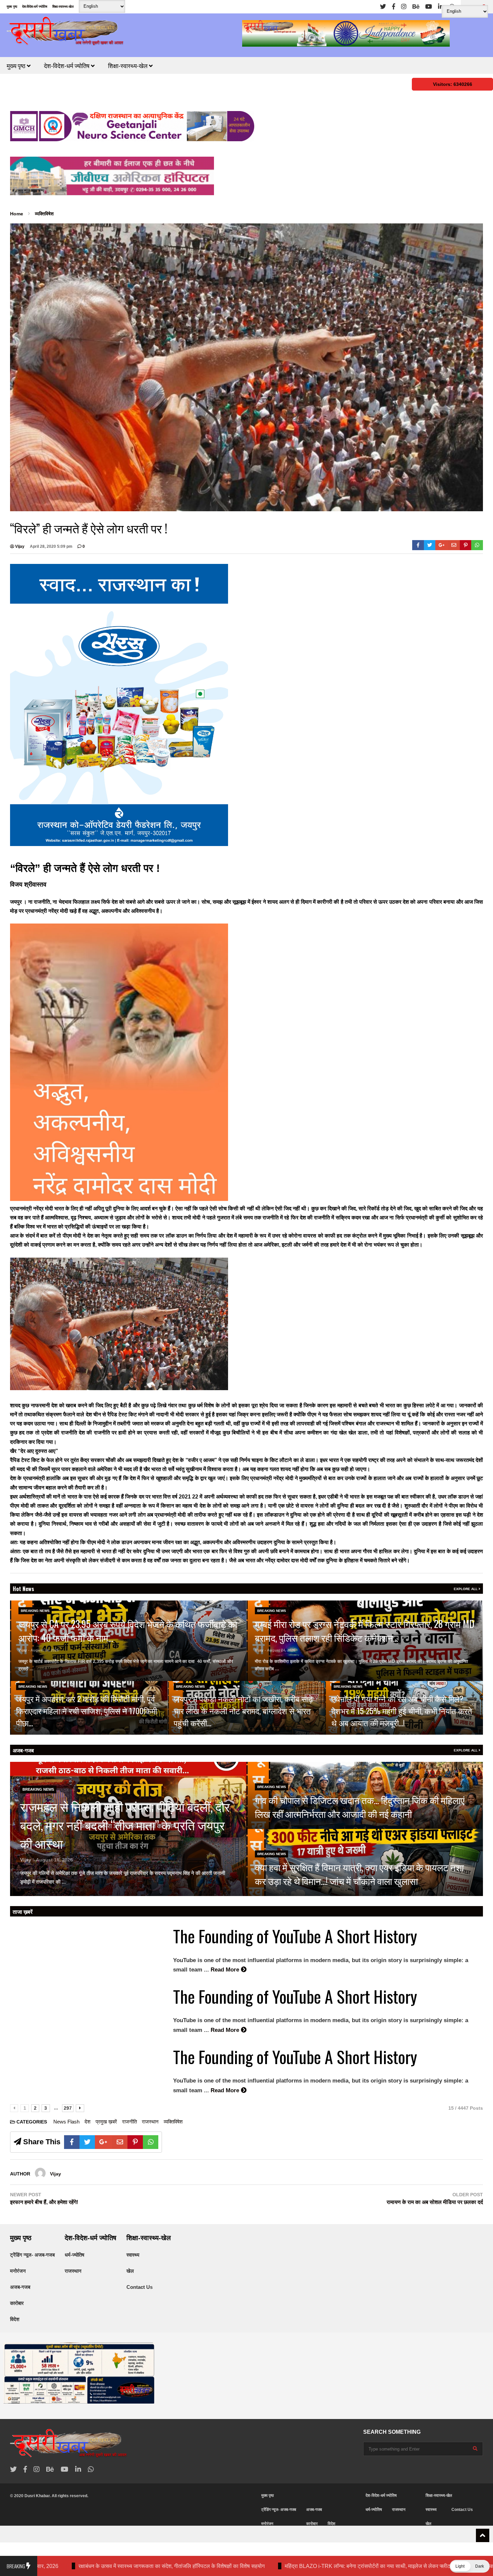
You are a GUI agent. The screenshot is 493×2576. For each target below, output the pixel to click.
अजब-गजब (23, 1750)
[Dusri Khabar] (65, 33)
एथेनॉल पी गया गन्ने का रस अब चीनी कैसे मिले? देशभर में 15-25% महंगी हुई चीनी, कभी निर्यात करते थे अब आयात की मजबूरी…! (402, 1711)
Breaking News (35, 1611)
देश (88, 2122)
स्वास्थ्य (133, 2255)
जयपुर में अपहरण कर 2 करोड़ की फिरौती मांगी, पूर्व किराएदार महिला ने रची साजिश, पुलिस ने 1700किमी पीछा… (87, 1711)
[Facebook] (394, 7)
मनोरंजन (18, 2271)
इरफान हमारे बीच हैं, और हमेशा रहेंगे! (44, 2202)
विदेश (15, 2319)
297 (68, 2108)
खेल (130, 2271)
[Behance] (416, 7)
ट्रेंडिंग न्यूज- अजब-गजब (32, 2255)
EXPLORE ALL (466, 1589)
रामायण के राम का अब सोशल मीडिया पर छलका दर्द (435, 2202)
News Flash (66, 2122)
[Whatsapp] (477, 545)
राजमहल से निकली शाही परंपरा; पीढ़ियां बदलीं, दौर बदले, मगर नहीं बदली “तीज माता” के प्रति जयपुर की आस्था (125, 1825)
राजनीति (129, 2122)
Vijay (19, 546)
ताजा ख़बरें (23, 1911)
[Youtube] (429, 7)
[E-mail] (454, 545)
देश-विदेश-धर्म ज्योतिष (35, 7)
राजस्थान (150, 2122)
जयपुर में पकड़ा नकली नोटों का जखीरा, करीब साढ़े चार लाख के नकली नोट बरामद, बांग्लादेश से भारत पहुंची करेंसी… (243, 1711)
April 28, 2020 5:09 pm (51, 546)
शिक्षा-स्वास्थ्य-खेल (63, 7)
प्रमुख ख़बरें (106, 2122)
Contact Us (140, 2287)
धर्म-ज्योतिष (74, 2255)
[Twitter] (383, 7)
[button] (470, 2566)
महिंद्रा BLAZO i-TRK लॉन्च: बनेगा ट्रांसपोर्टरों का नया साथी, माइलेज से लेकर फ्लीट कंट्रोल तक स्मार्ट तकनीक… (221, 2566)
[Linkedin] (441, 7)
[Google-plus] (442, 545)
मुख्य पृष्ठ (12, 7)
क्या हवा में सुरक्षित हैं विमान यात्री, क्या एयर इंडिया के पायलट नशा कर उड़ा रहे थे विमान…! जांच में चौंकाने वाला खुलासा (359, 1874)
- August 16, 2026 (53, 1860)
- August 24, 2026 (43, 1650)
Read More (47, 1669)
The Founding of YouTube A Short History (295, 1936)
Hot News (23, 1589)
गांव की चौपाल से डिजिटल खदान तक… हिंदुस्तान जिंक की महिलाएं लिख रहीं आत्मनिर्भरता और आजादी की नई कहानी (360, 1807)
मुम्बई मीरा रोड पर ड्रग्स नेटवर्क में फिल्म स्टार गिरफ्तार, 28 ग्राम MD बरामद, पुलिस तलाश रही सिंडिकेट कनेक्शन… (365, 1631)
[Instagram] (404, 7)
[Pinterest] (466, 545)
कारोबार (17, 2303)
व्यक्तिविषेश (173, 2122)
